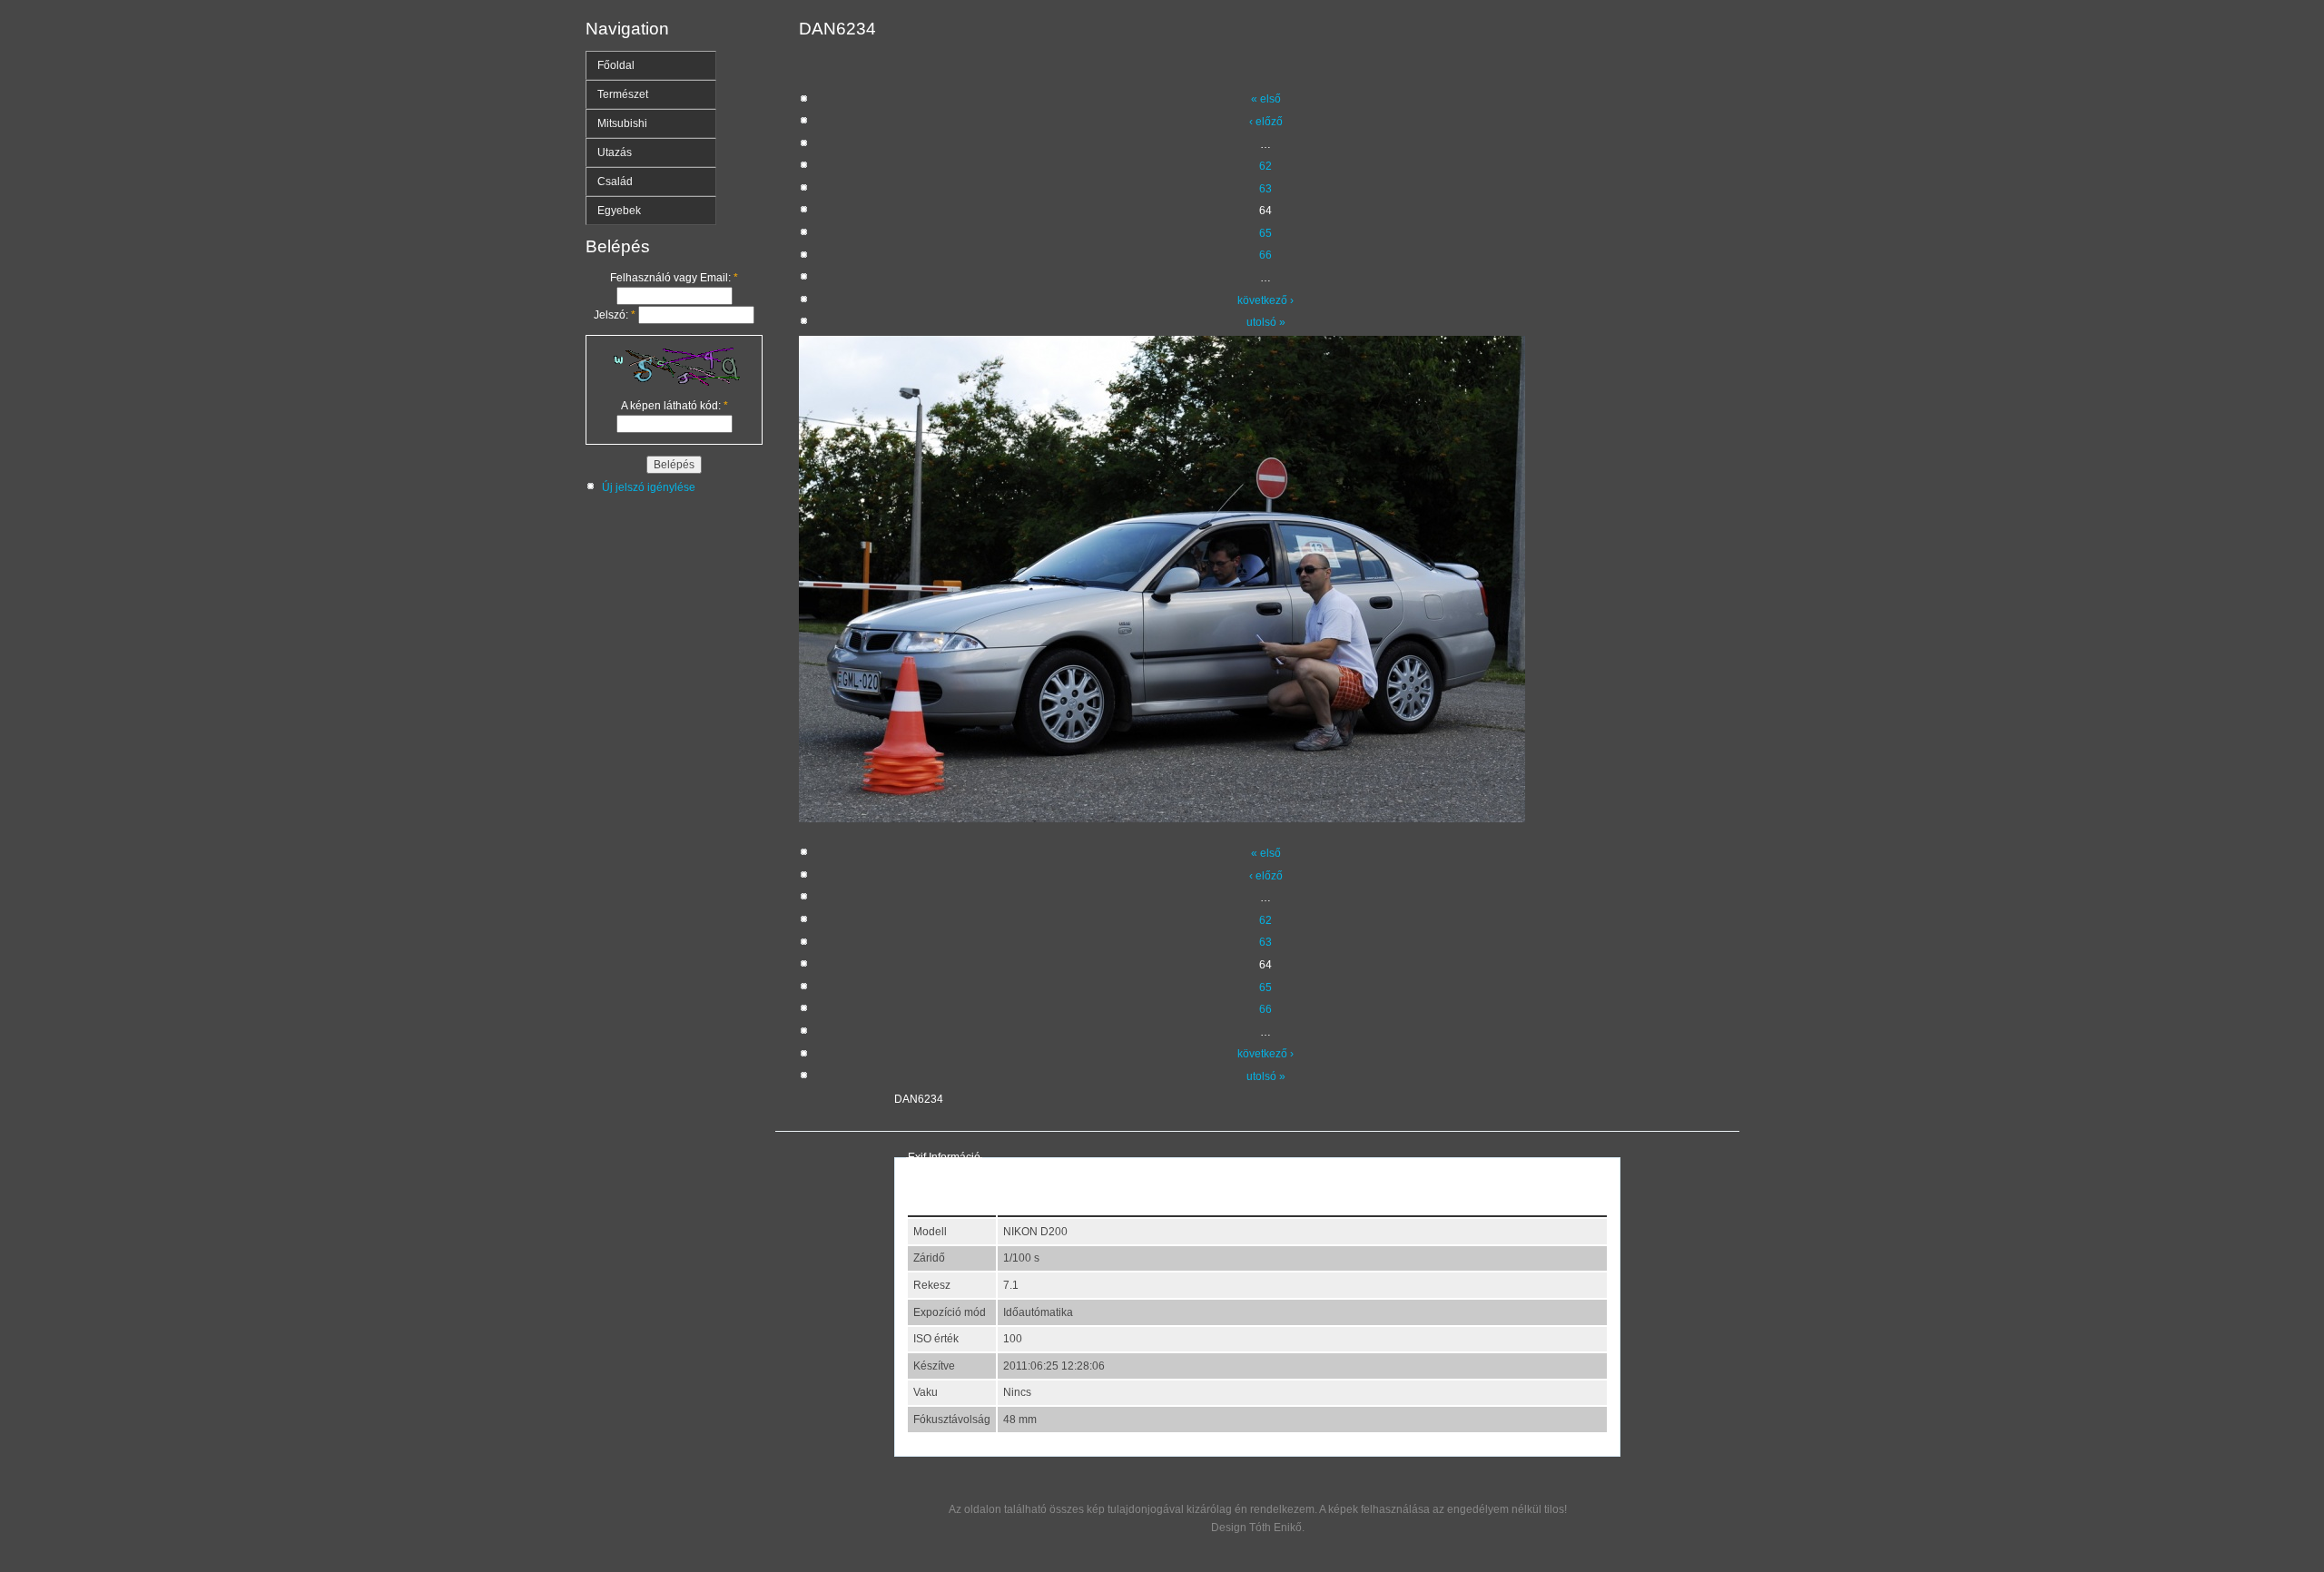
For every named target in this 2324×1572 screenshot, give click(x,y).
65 (1265, 233)
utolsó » (1266, 322)
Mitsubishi (622, 123)
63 (1265, 189)
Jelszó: (615, 315)
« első (1266, 99)
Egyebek (619, 211)
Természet (623, 94)
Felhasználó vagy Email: (674, 278)
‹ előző (1266, 122)
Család (615, 182)
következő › (1265, 300)
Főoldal (616, 65)
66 (1265, 255)
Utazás (615, 152)
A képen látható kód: (675, 406)
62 (1265, 166)
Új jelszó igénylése (649, 487)
